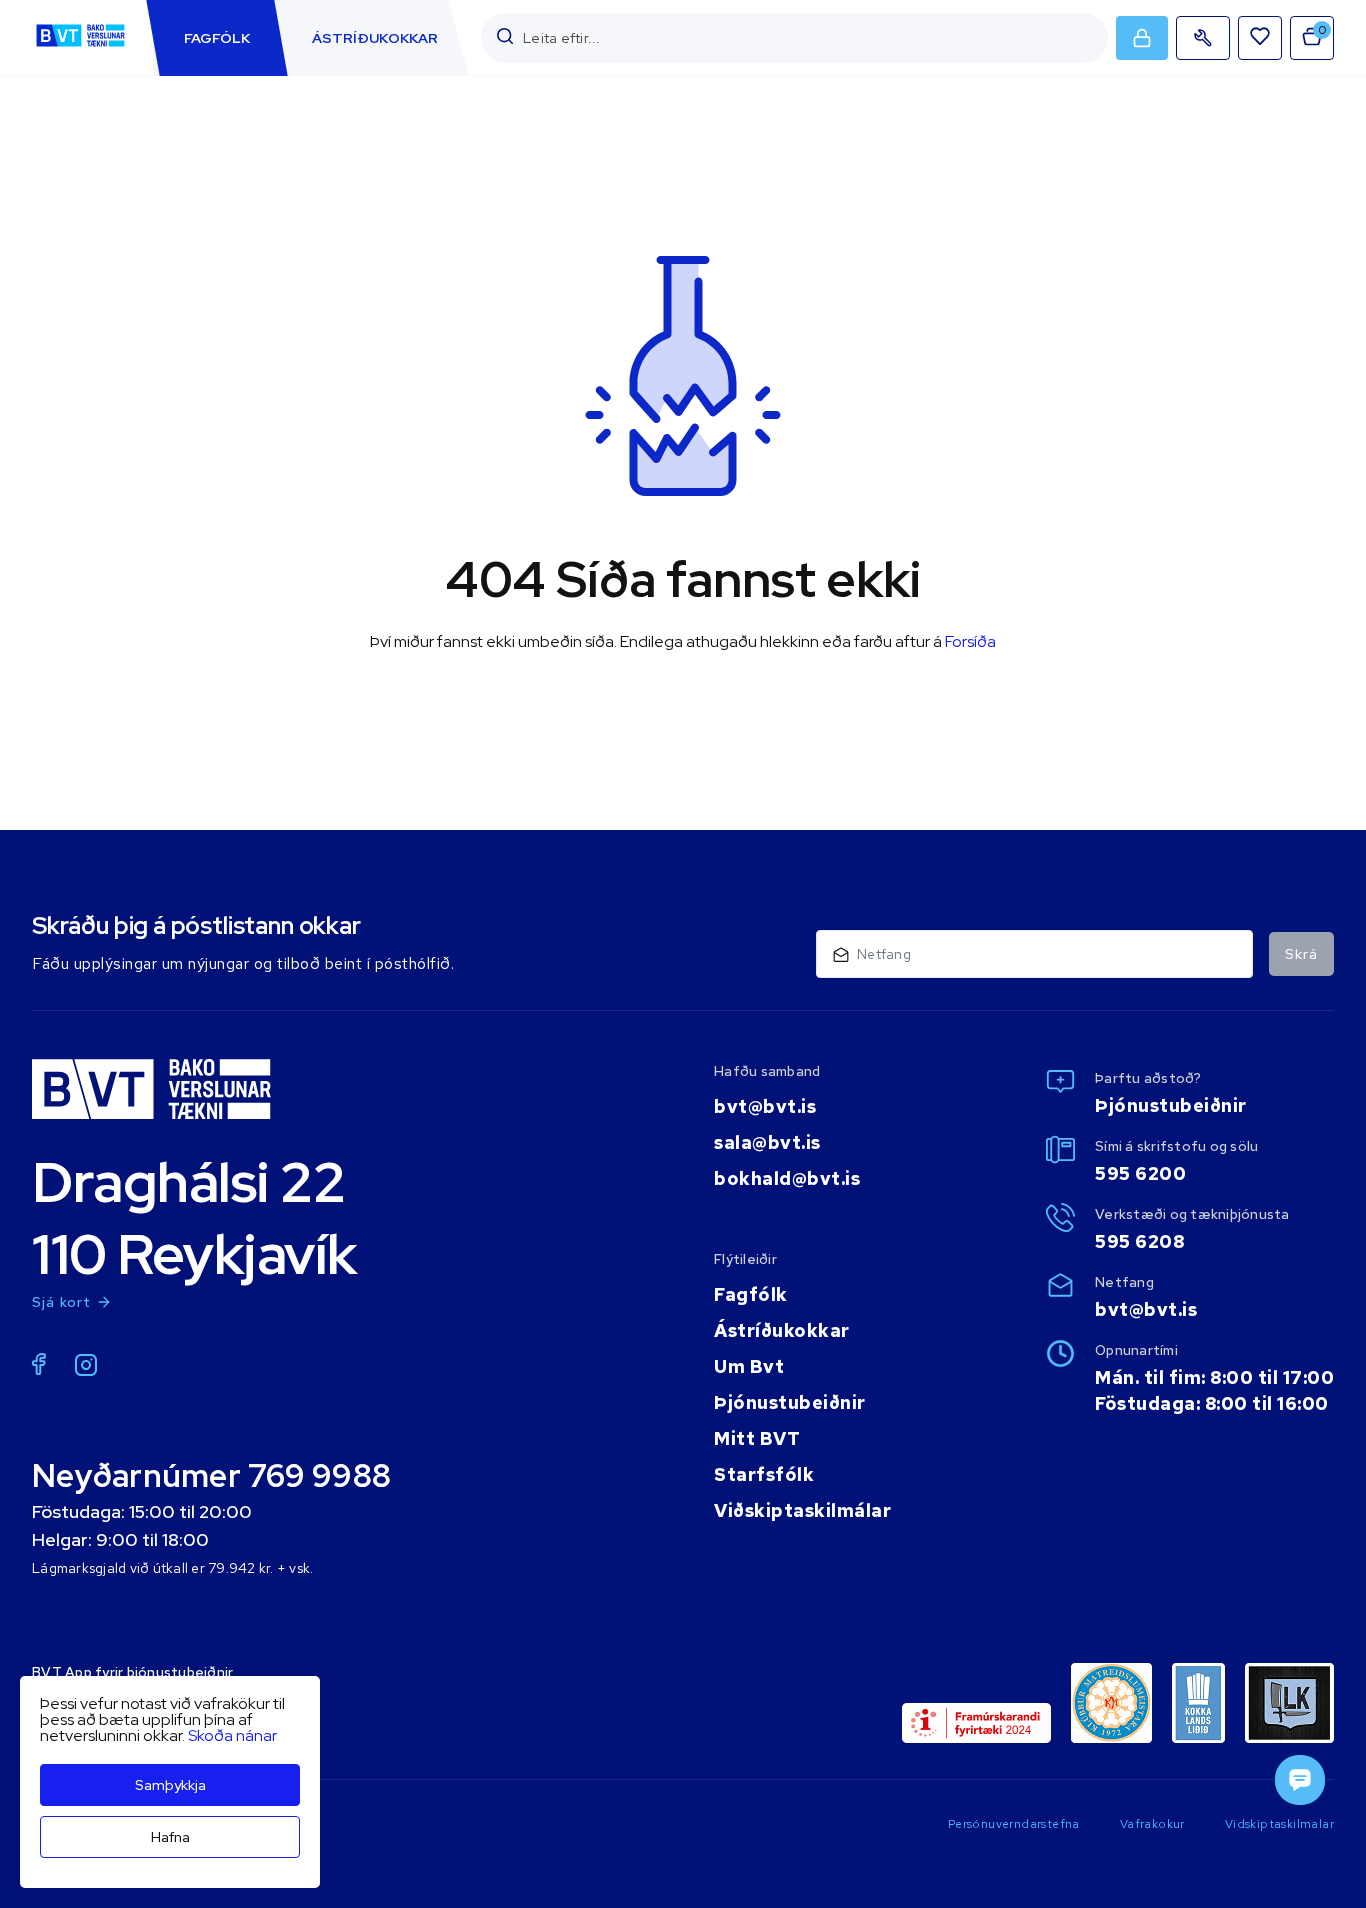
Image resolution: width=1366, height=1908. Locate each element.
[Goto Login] (1260, 38)
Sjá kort (62, 1302)
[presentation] (217, 38)
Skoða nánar (232, 1735)
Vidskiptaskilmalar (1279, 1824)
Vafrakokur (1152, 1824)
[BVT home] (80, 46)
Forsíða (970, 641)
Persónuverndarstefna (1014, 1824)
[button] (505, 37)
